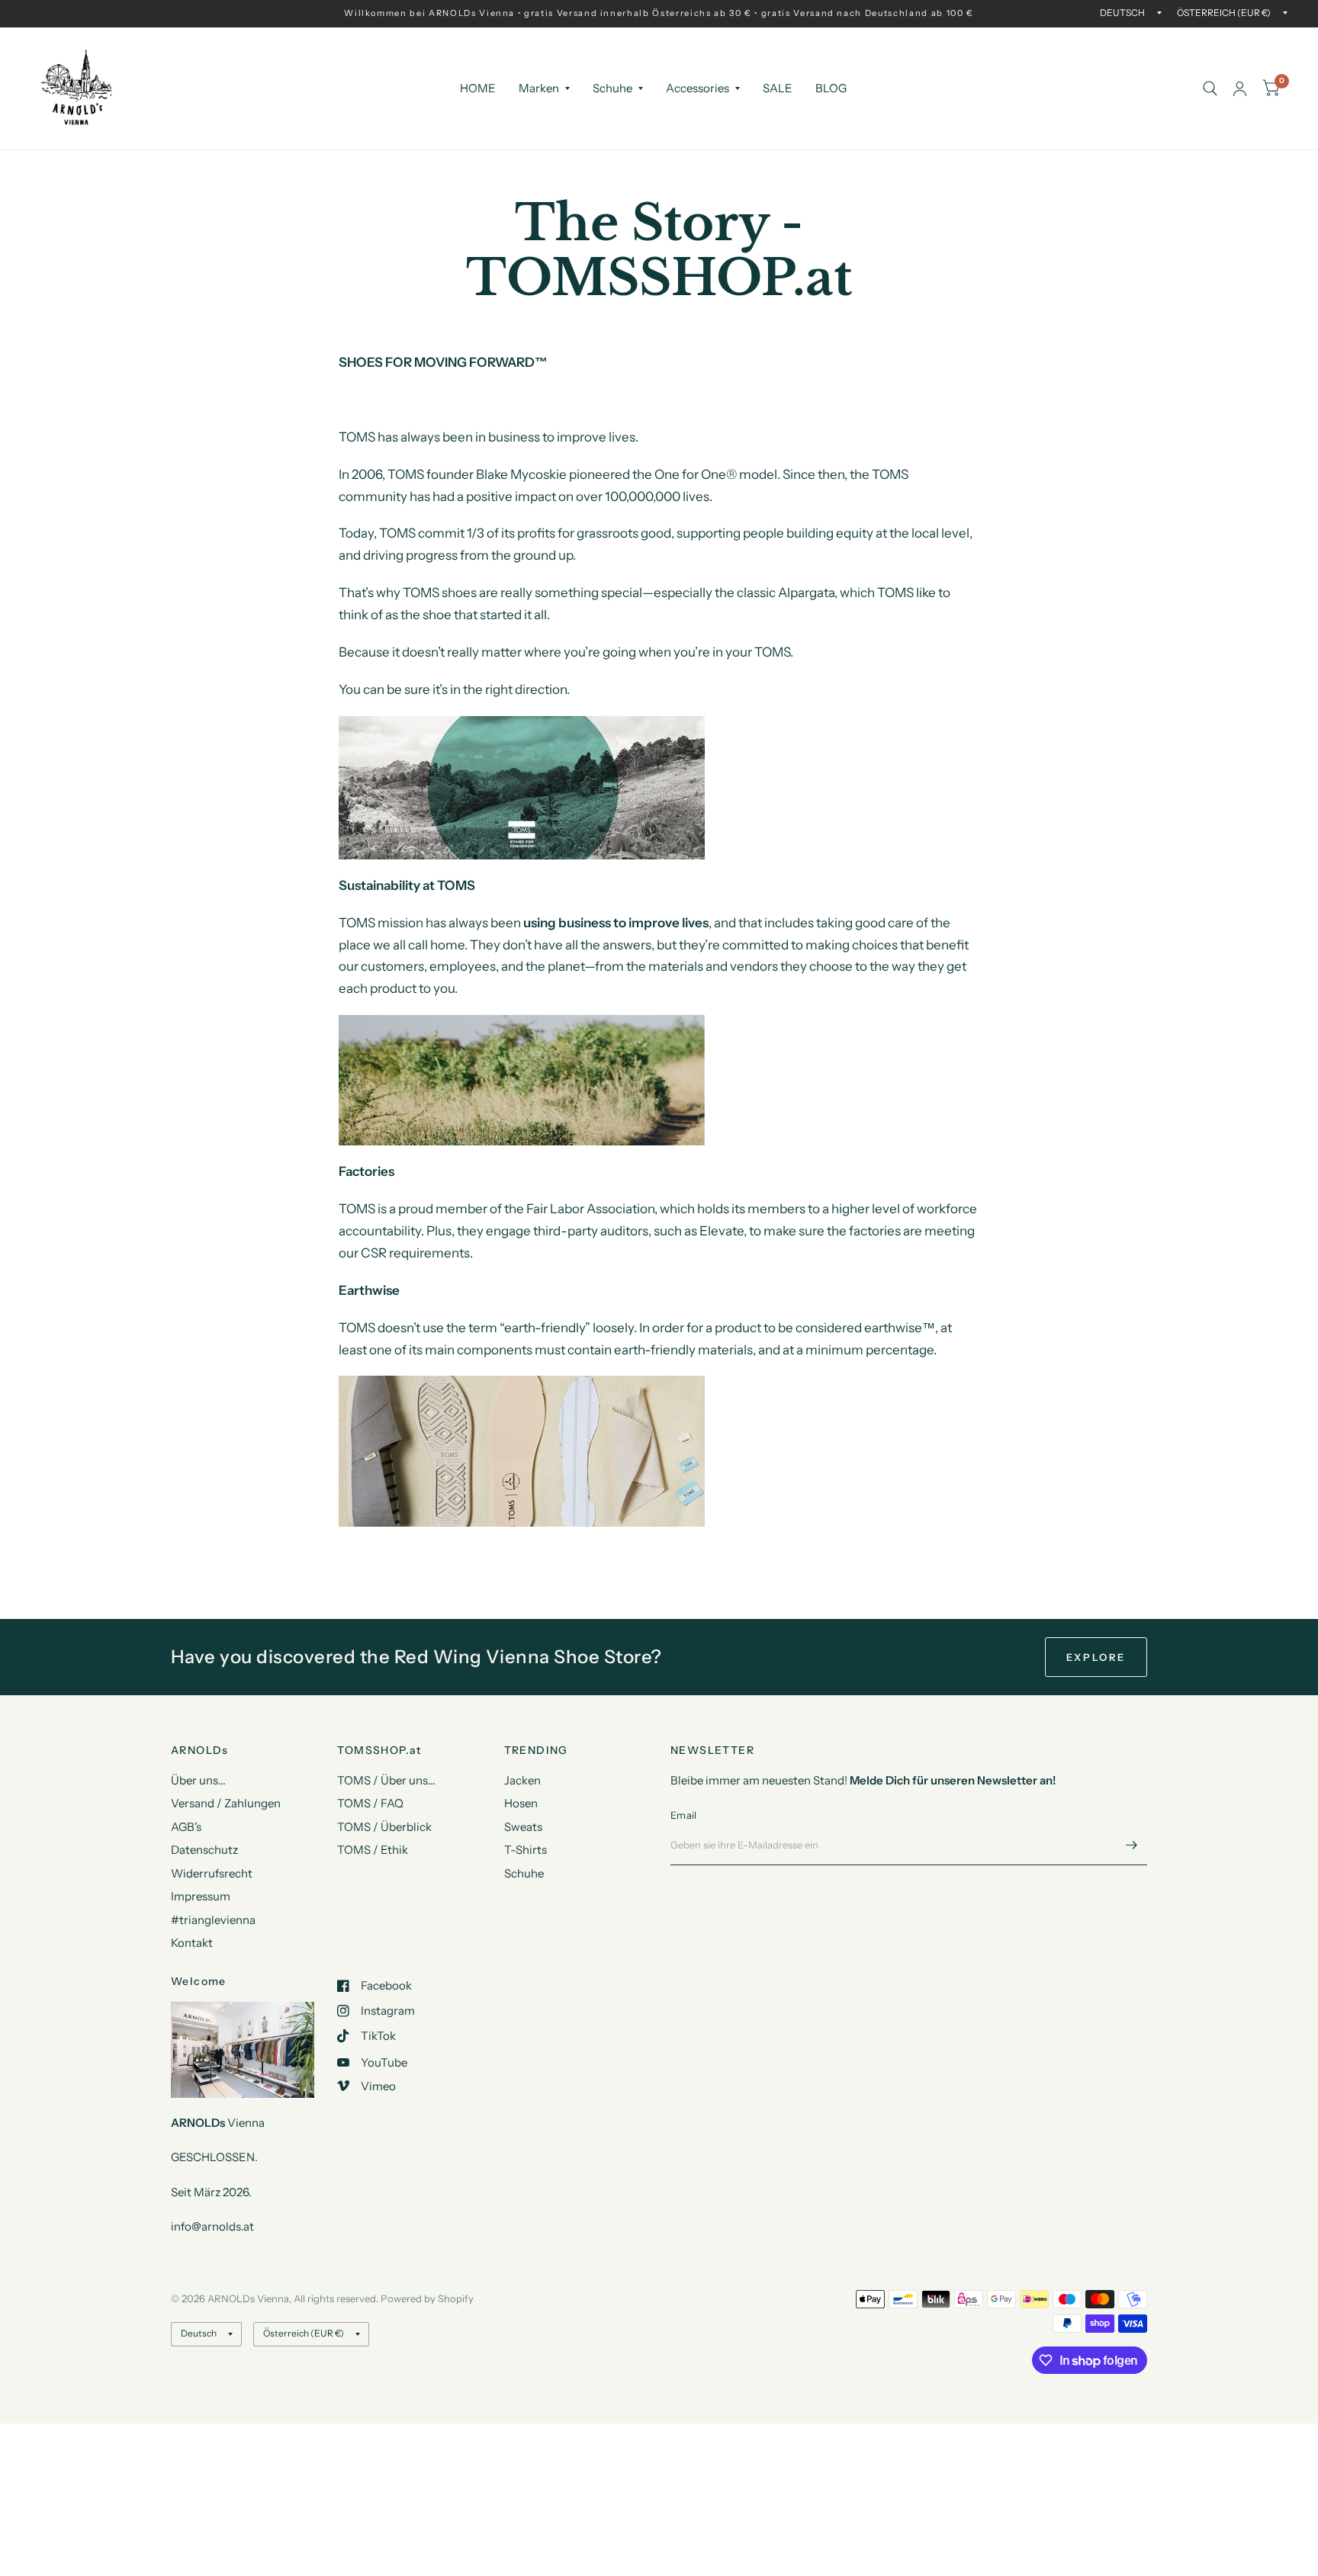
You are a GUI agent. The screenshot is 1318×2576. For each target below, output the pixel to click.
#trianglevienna (213, 1920)
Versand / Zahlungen (226, 1803)
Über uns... (198, 1780)
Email (683, 1815)
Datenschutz (204, 1850)
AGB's (186, 1827)
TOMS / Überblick (384, 1827)
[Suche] (1210, 88)
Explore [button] (1096, 1657)
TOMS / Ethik (373, 1850)
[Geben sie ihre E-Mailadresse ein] (1132, 1845)
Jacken (522, 1780)
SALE (778, 88)
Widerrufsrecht (212, 1873)
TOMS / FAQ (370, 1803)
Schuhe (612, 88)
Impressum (201, 1896)
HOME (478, 88)
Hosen (521, 1803)
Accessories (698, 88)
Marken (539, 88)
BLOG (831, 88)
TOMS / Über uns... (386, 1780)
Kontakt (192, 1943)
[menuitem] (478, 88)
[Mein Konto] (1240, 88)
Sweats (523, 1827)
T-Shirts (526, 1850)
